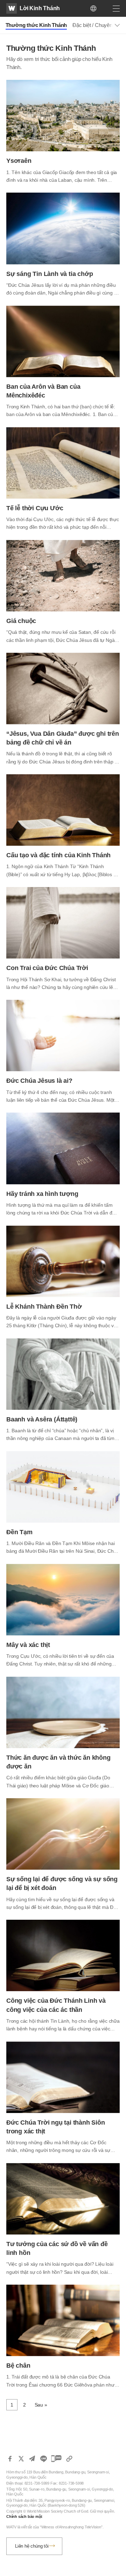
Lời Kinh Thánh (40, 8)
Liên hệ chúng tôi (32, 2546)
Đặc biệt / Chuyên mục (98, 25)
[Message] (56, 2459)
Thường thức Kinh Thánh (36, 25)
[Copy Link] (69, 2459)
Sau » (41, 2405)
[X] (21, 2459)
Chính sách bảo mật (24, 2516)
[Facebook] (10, 2459)
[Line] (43, 2459)
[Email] (32, 2459)
